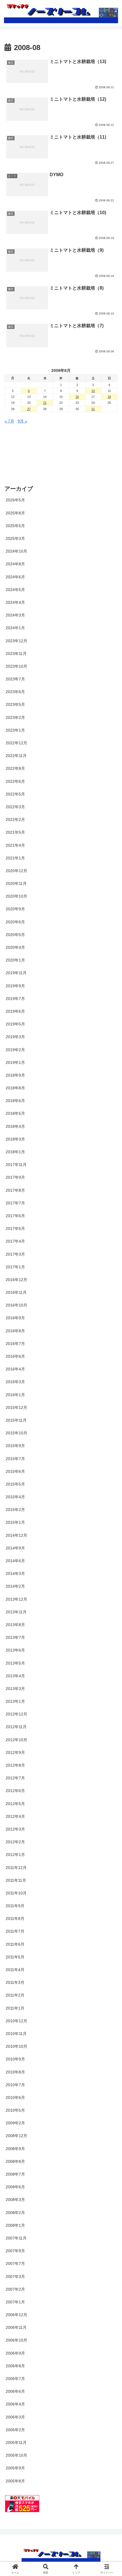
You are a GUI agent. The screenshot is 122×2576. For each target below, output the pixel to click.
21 (45, 403)
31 (93, 409)
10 (93, 391)
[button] (110, 1397)
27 (29, 409)
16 (77, 397)
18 (109, 397)
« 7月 (9, 421)
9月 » (22, 421)
